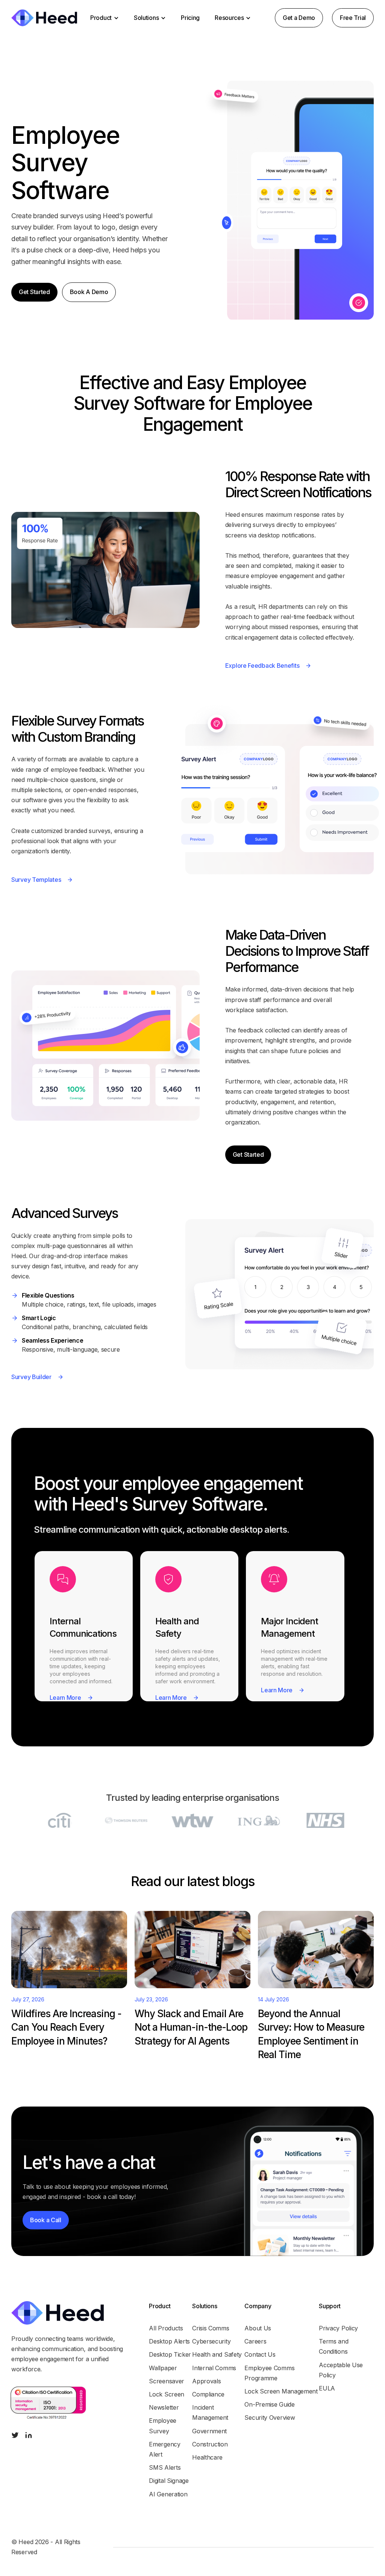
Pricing (190, 18)
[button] (105, 18)
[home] (44, 18)
